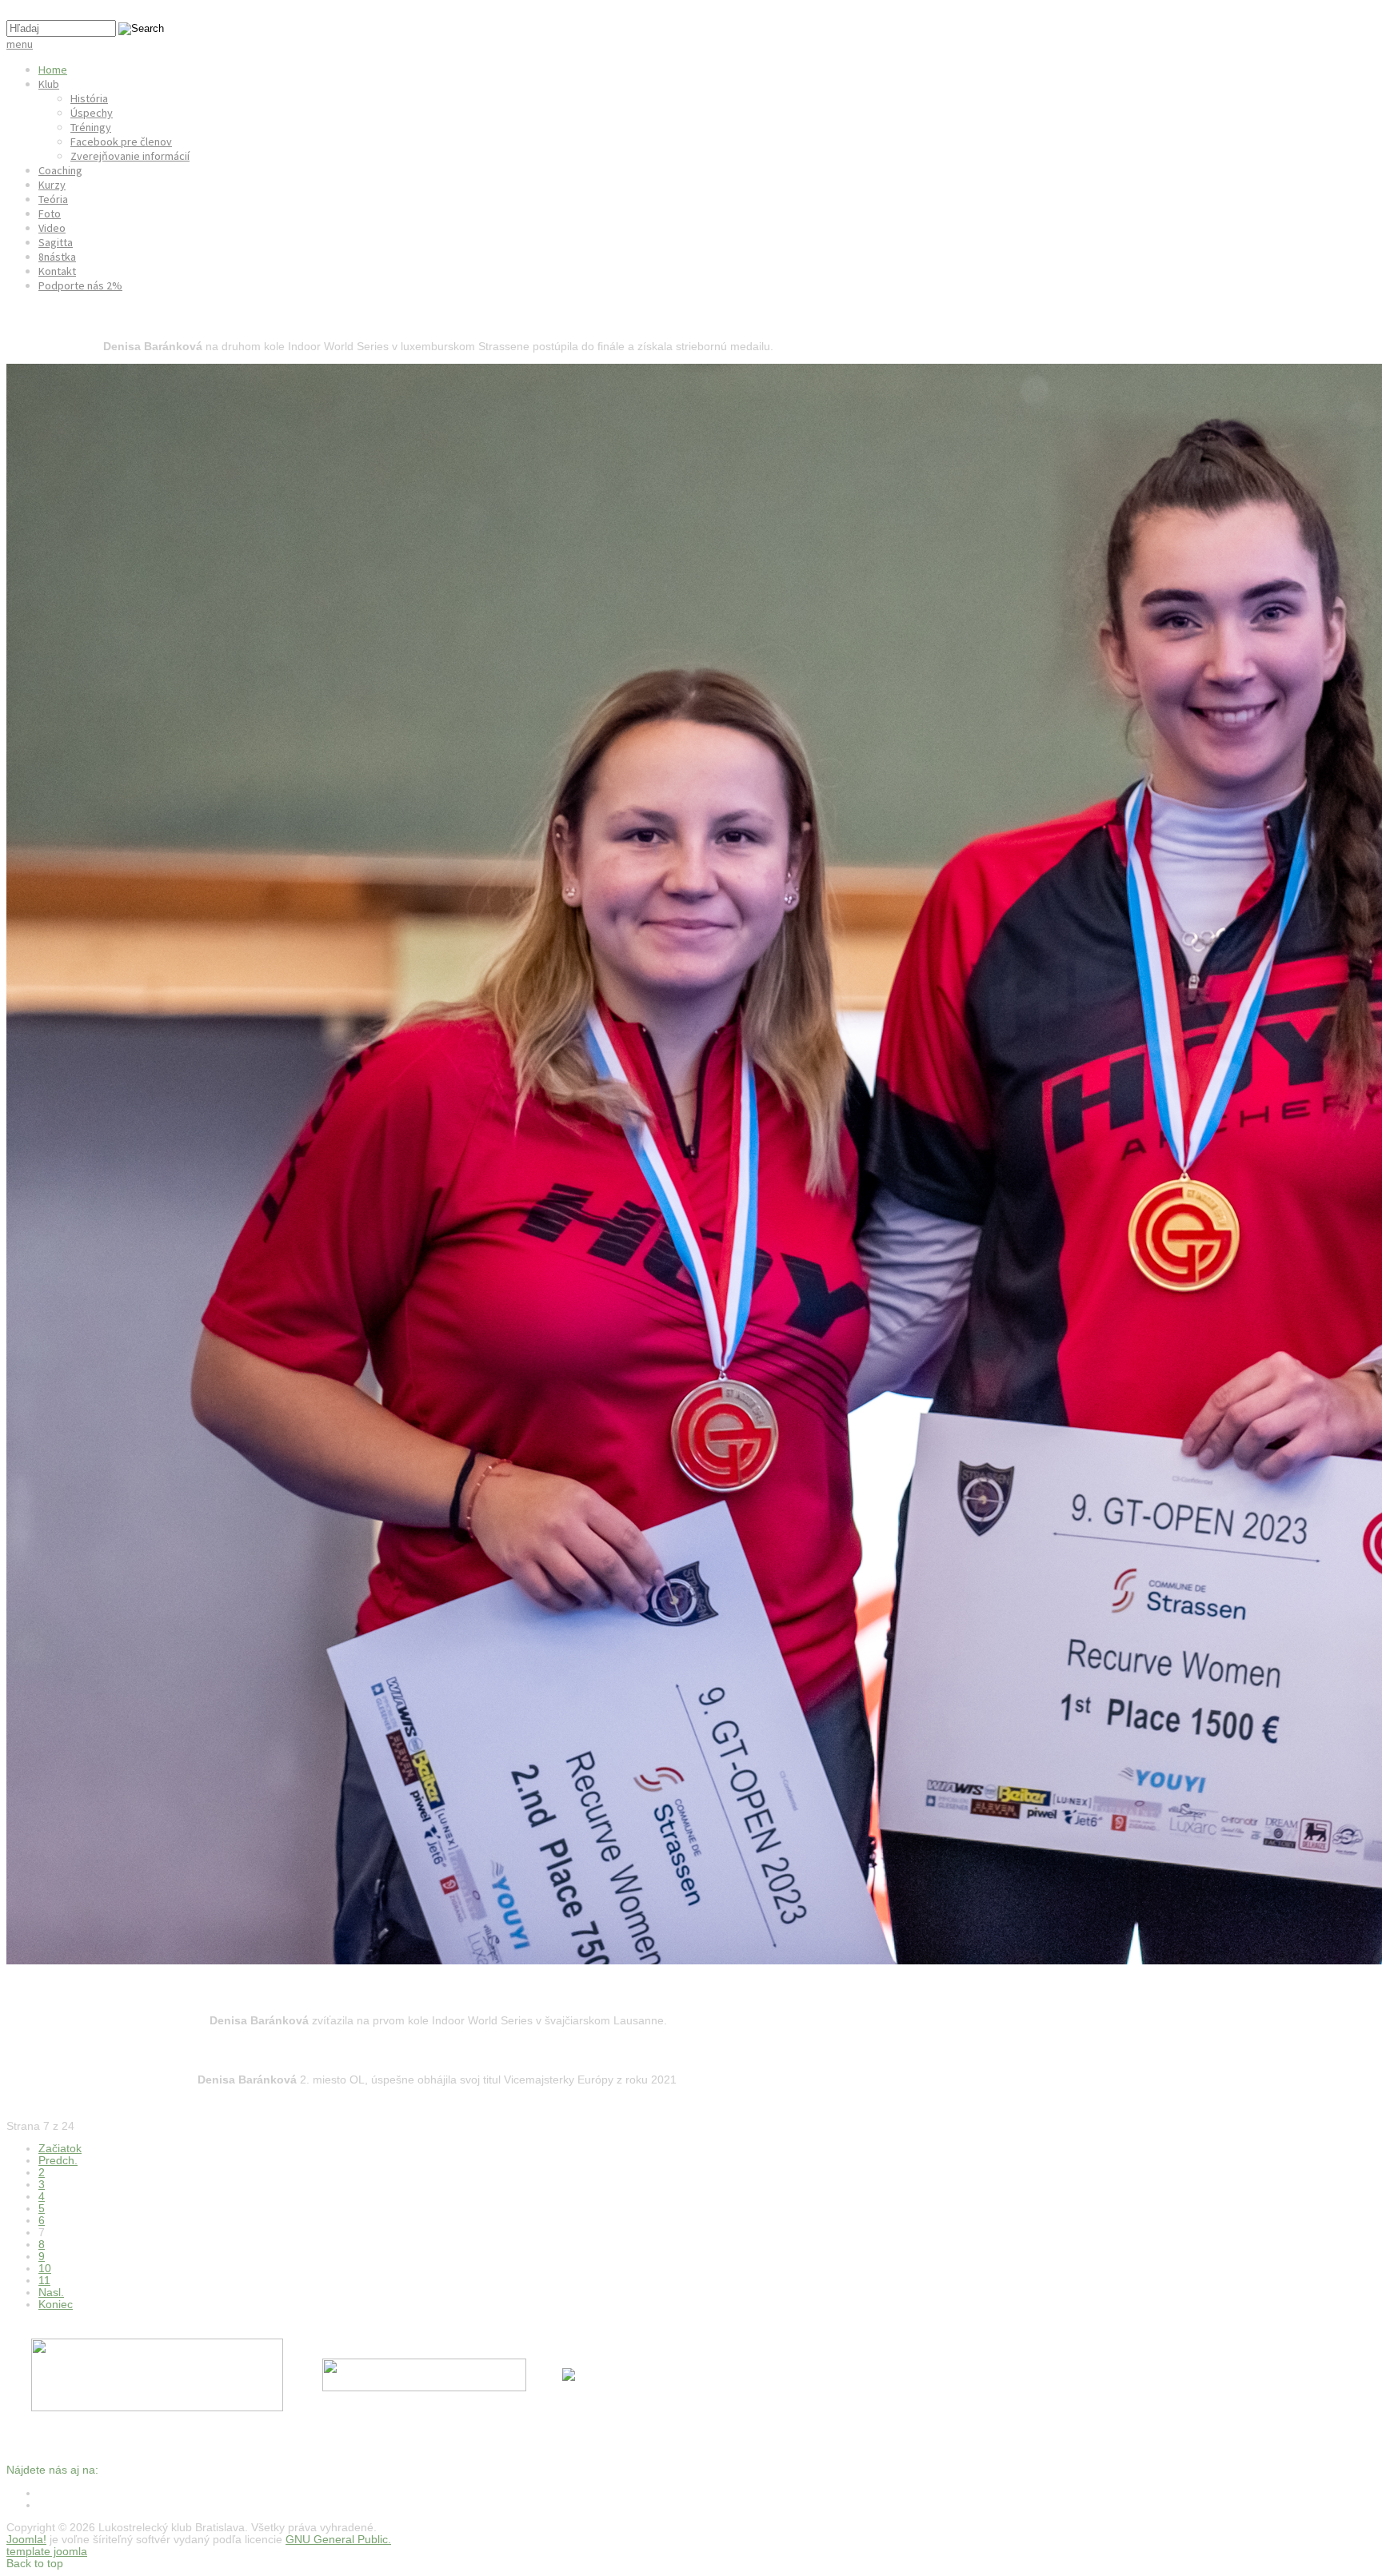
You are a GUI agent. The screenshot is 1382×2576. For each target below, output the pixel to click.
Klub (49, 84)
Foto (50, 213)
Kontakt (57, 271)
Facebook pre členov (121, 142)
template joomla (47, 2552)
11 (44, 2281)
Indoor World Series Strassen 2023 (124, 317)
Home (53, 70)
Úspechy (92, 113)
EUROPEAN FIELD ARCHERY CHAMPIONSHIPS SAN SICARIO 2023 (230, 2050)
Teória (53, 199)
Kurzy (52, 185)
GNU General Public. (338, 2540)
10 (45, 2269)
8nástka (57, 257)
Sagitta (56, 242)
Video (52, 228)
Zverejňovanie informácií (130, 156)
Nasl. (51, 2293)
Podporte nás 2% (80, 285)
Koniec (56, 2305)
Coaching (60, 170)
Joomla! (26, 2540)
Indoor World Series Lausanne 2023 (128, 1991)
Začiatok (60, 2149)
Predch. (58, 2161)
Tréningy (91, 127)
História (89, 98)
